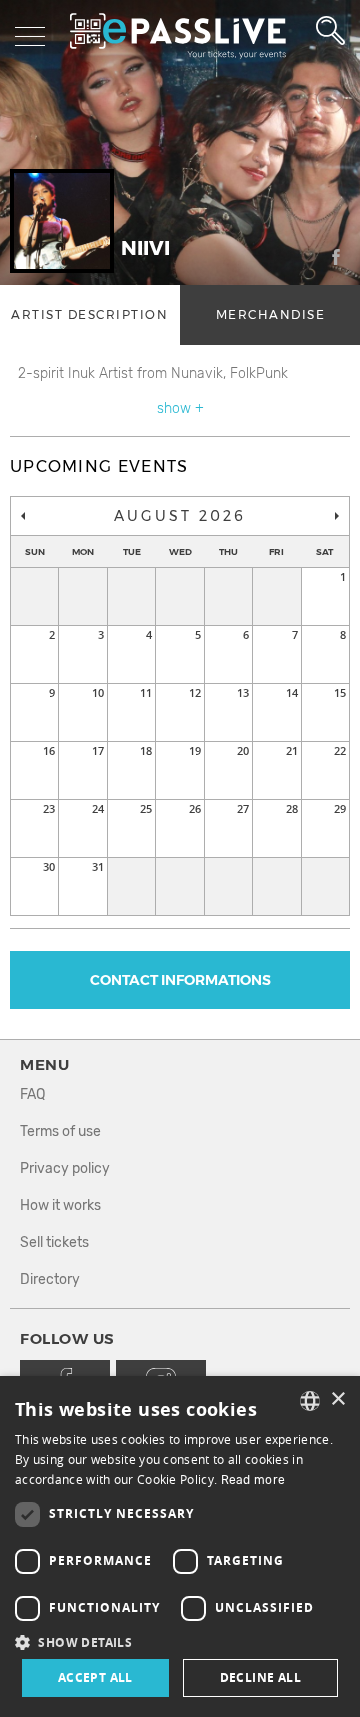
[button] (180, 1641)
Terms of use (60, 1131)
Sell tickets (54, 1242)
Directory (50, 1279)
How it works (60, 1205)
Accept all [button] (95, 1677)
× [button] (337, 1399)
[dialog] (180, 1546)
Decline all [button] (260, 1677)
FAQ (32, 1094)
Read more (253, 1480)
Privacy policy (65, 1168)
